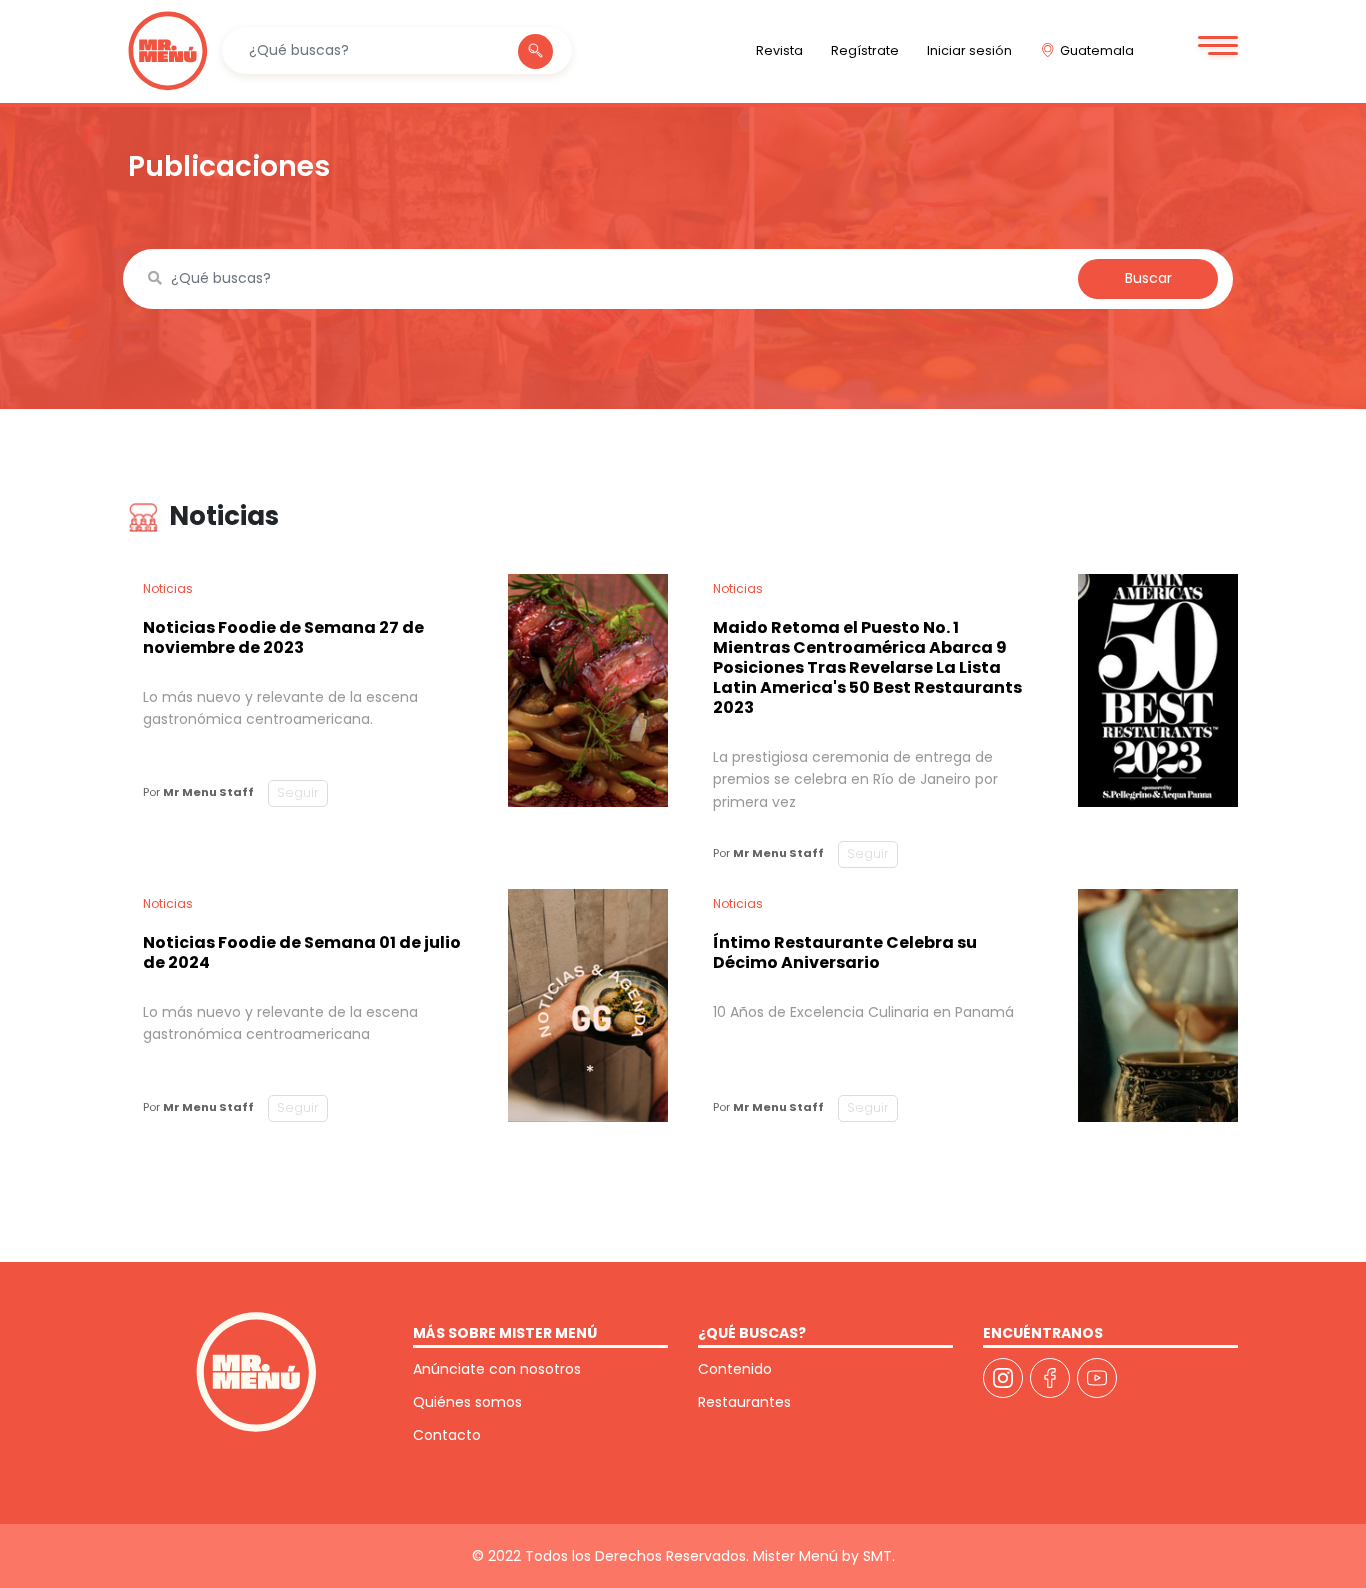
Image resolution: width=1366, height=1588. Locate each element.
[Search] (535, 51)
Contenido (735, 1369)
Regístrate (865, 50)
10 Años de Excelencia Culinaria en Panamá (863, 1012)
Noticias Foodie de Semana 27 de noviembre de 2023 (283, 637)
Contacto (447, 1435)
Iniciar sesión (969, 50)
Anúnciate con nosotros (497, 1369)
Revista (779, 50)
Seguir (298, 792)
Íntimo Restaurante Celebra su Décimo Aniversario (845, 952)
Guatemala (1097, 50)
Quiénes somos (467, 1402)
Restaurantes (744, 1402)
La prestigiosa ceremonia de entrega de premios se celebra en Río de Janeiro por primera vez (855, 779)
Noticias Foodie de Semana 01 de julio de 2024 (302, 952)
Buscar (1148, 278)
